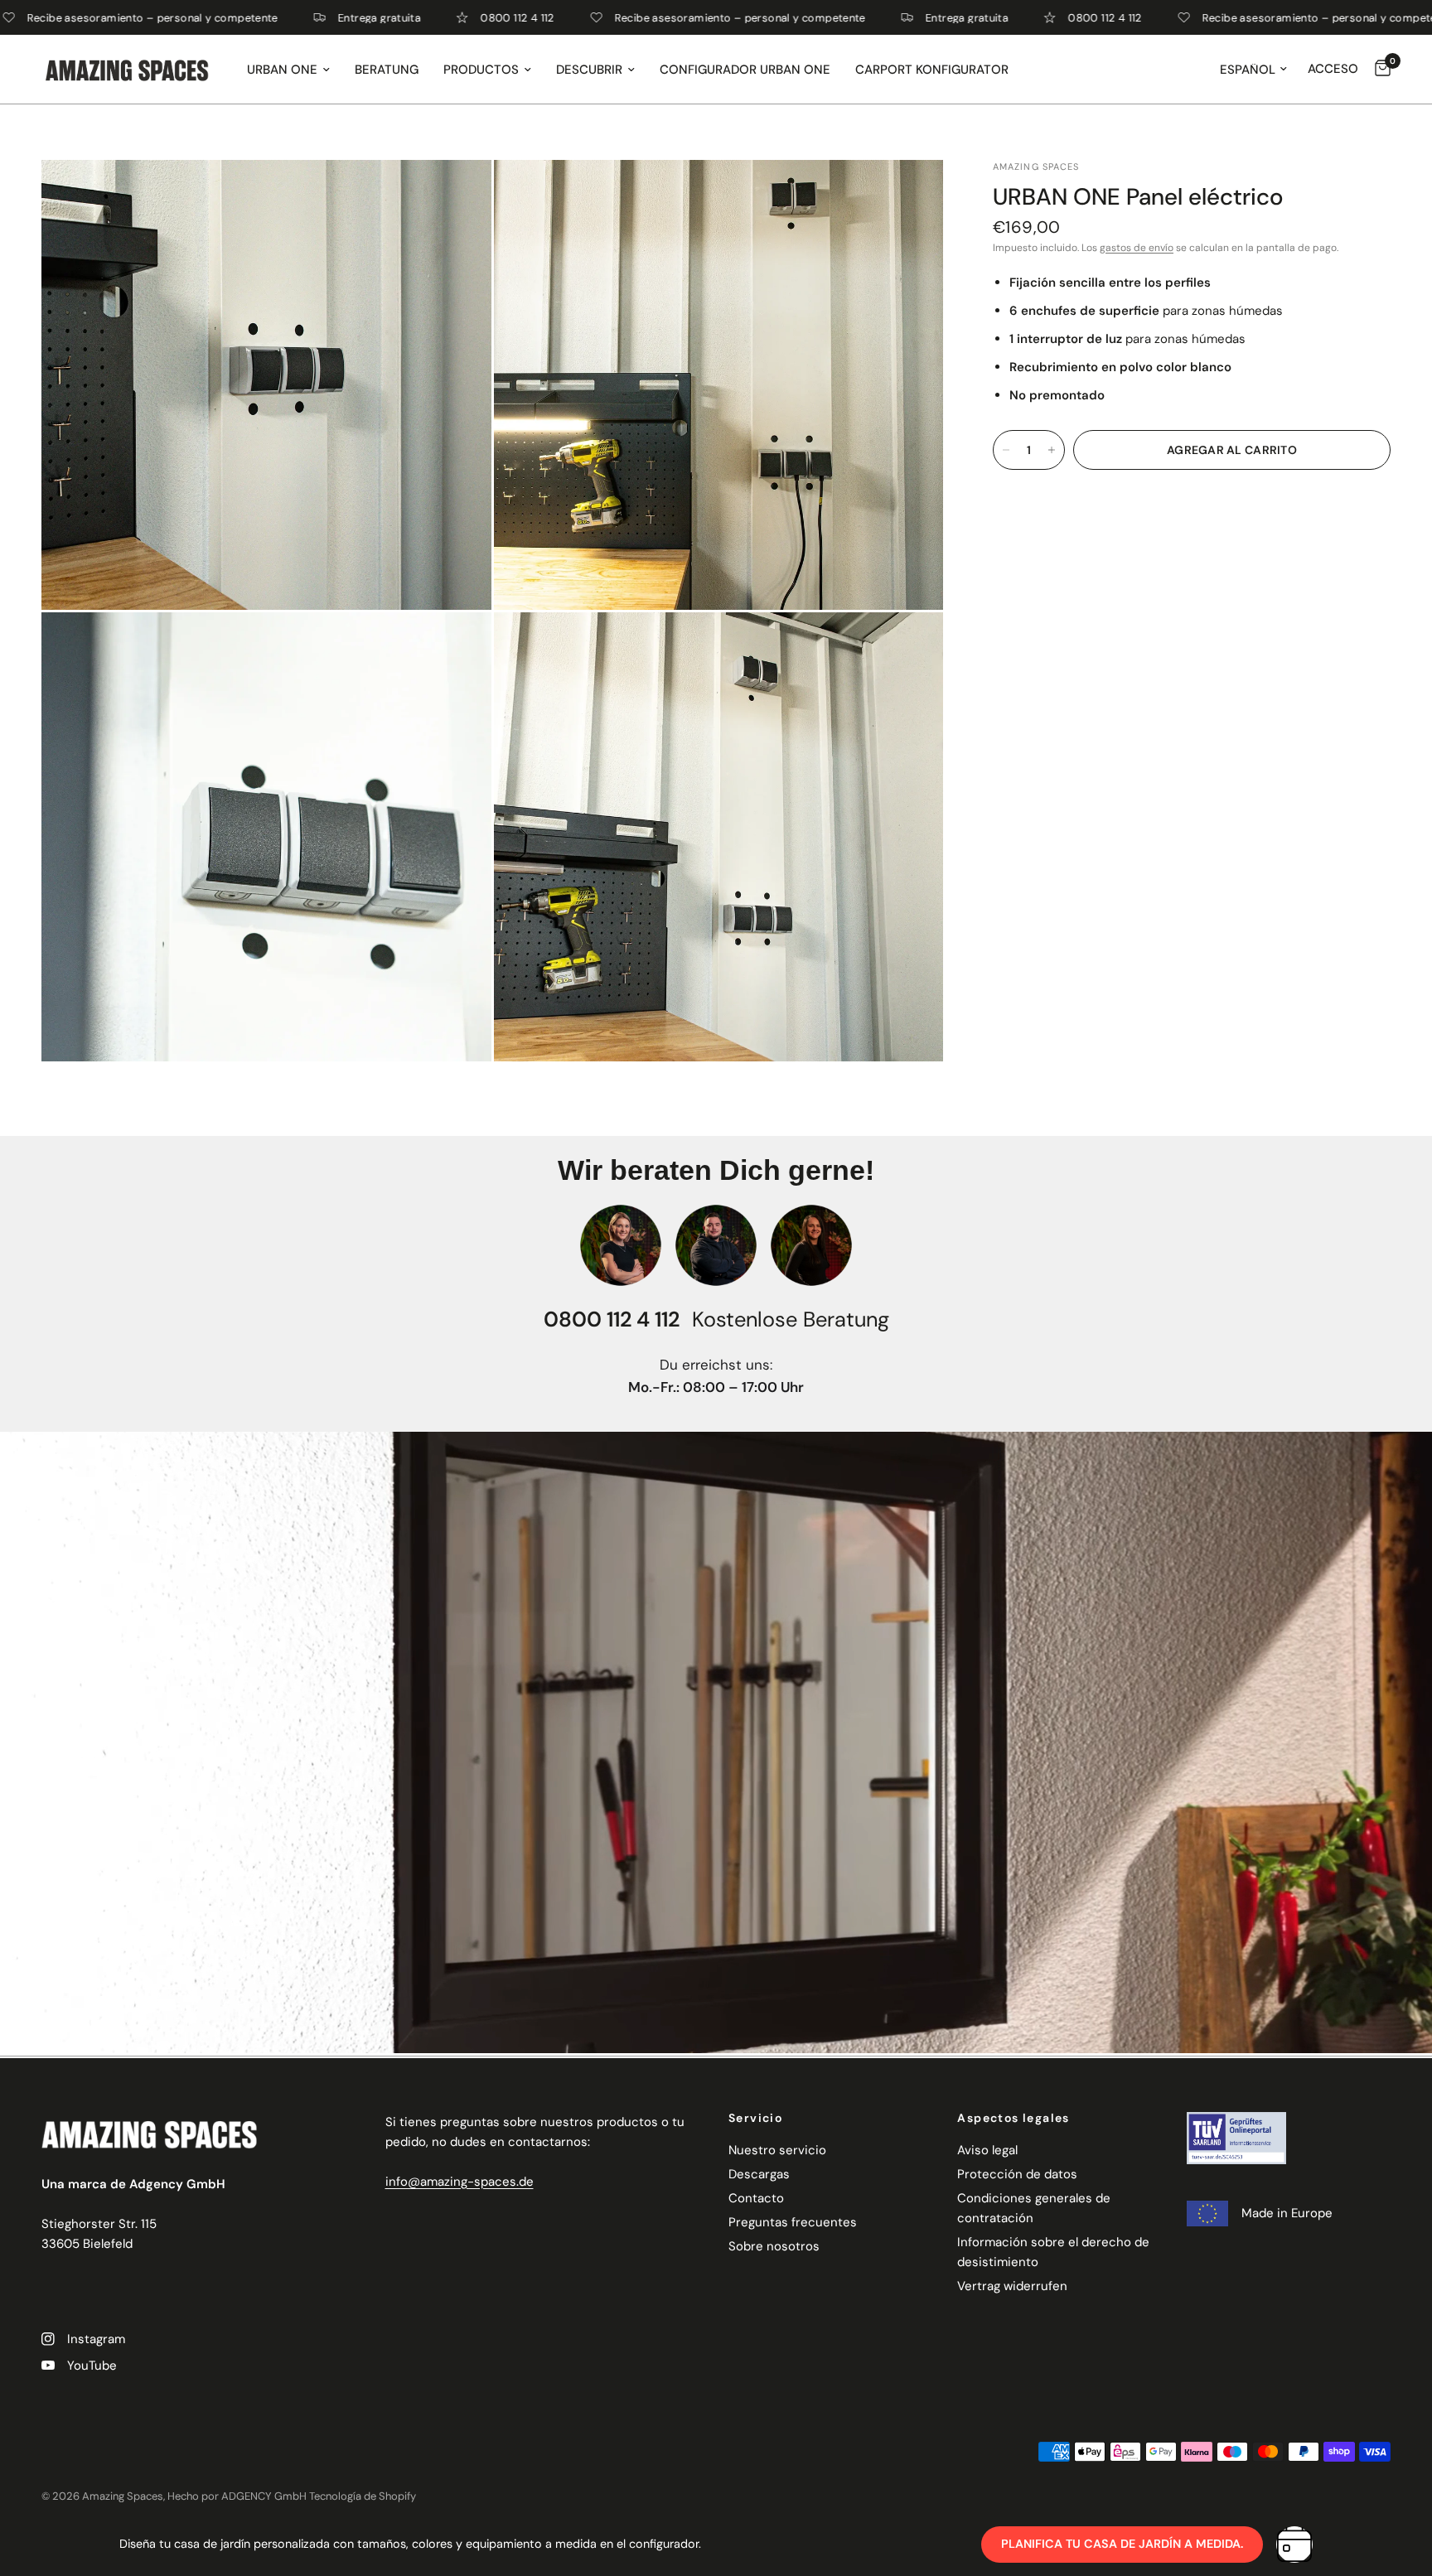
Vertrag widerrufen (1012, 2286)
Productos (481, 70)
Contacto (756, 2198)
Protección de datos (1017, 2174)
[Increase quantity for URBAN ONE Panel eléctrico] (1052, 450)
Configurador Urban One (745, 70)
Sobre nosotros (774, 2246)
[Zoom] (457, 195)
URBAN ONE (282, 70)
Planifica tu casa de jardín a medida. (1122, 2544)
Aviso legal (987, 2150)
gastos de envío (1137, 248)
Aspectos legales (1013, 2118)
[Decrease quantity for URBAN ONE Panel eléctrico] (1006, 450)
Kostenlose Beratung (791, 1319)
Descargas (759, 2174)
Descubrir (589, 70)
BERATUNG (387, 70)
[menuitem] (288, 70)
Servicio (755, 2118)
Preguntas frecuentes (793, 2222)
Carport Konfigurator (932, 70)
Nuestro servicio (777, 2150)
